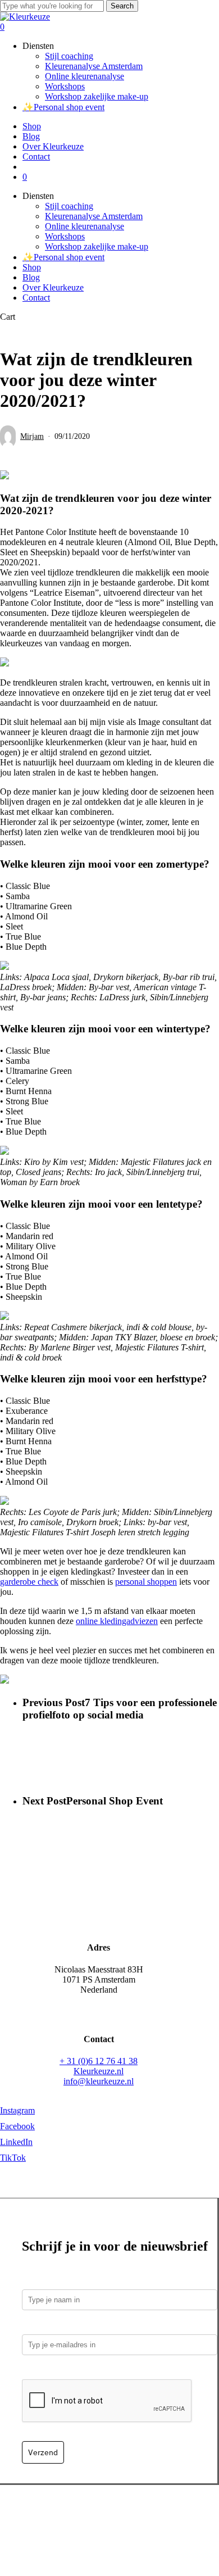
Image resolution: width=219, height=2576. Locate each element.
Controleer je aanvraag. (70, 2371)
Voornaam (42, 2281)
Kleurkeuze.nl (99, 2071)
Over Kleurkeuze (53, 287)
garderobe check (29, 1582)
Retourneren (156, 2516)
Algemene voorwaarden (101, 2526)
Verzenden (109, 2516)
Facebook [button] (17, 2126)
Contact (36, 298)
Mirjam (32, 436)
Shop (32, 267)
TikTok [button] (13, 2158)
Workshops (65, 236)
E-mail (37, 2326)
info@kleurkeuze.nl (99, 2081)
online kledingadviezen (117, 1621)
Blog (31, 277)
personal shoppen (146, 1582)
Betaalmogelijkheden (46, 2516)
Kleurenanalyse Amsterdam (94, 216)
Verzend (43, 2452)
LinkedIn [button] (16, 2142)
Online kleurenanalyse (85, 226)
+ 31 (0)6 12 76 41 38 (99, 2061)
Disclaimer (169, 2526)
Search (122, 6)
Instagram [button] (17, 2110)
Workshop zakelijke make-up (97, 246)
